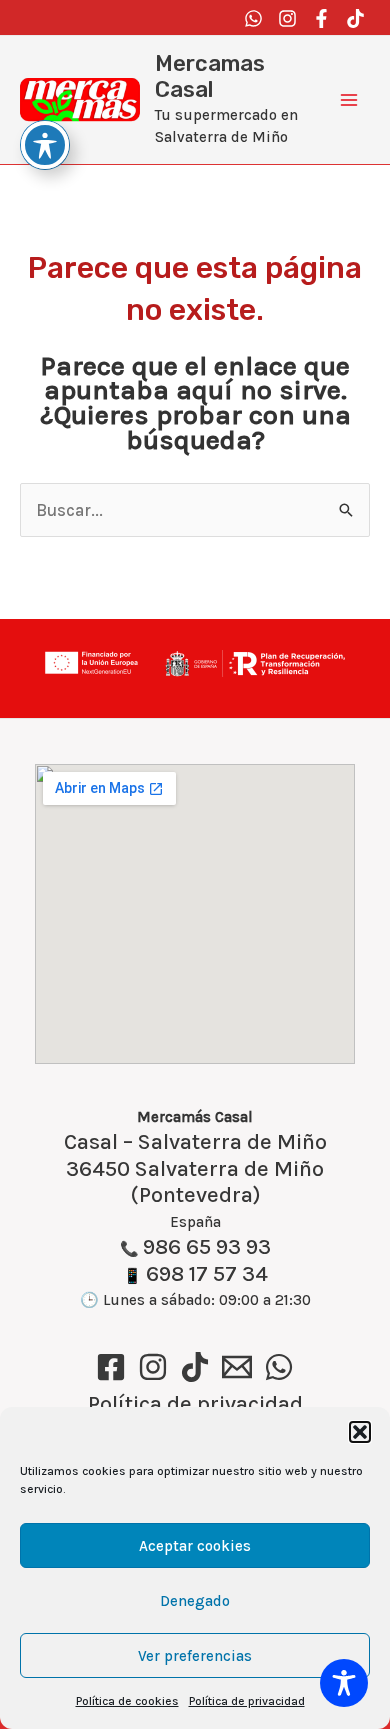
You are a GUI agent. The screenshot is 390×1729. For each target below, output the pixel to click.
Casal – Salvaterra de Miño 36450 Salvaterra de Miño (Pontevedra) (195, 1169)
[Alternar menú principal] (349, 99)
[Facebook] (321, 18)
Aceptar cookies (195, 1546)
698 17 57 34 (207, 1274)
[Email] (237, 1367)
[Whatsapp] (253, 18)
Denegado (195, 1601)
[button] (360, 1432)
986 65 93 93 (207, 1247)
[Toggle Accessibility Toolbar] (344, 1683)
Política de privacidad (247, 1701)
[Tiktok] (355, 18)
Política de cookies (127, 1701)
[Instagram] (287, 18)
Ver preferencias (195, 1656)
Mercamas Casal (210, 76)
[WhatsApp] (279, 1367)
